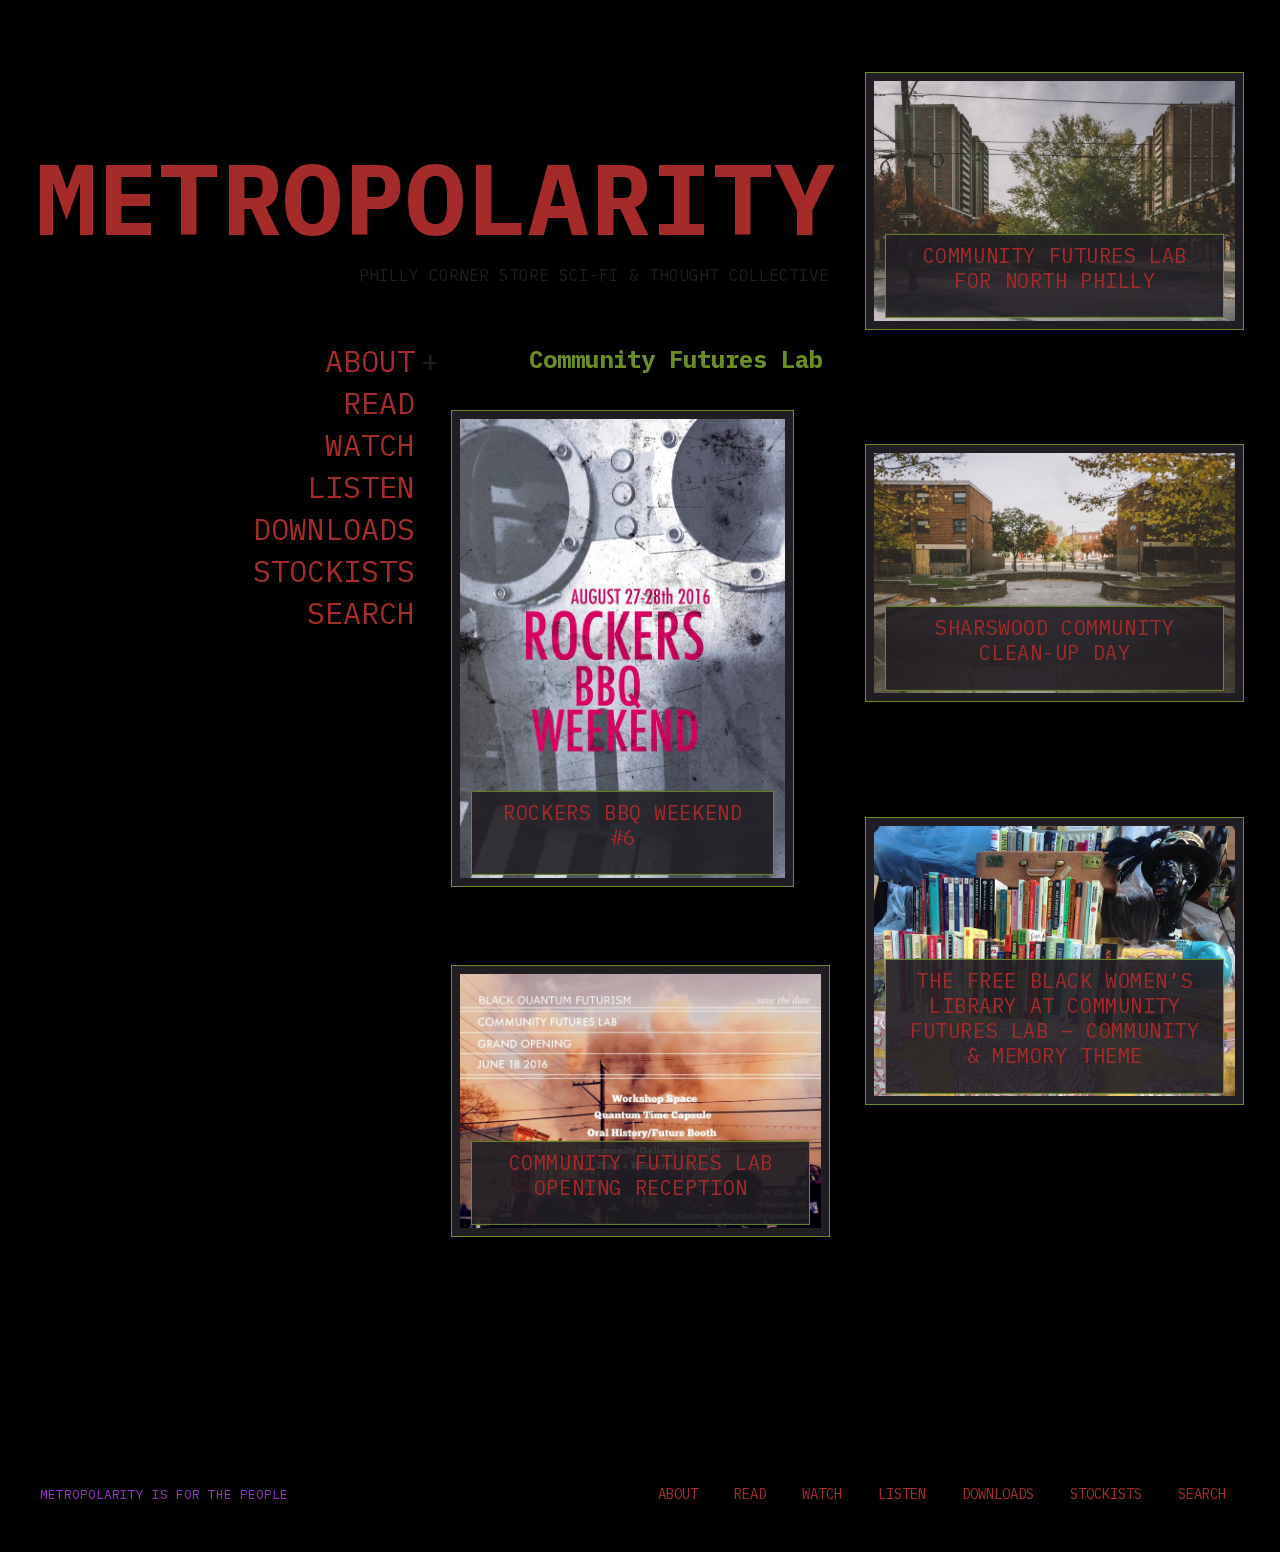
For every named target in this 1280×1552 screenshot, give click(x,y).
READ (379, 404)
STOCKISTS (334, 572)
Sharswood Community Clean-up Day (1055, 640)
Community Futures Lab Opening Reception (640, 1175)
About (370, 362)
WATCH (370, 446)
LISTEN (361, 488)
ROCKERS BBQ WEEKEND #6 (622, 825)
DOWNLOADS (334, 530)
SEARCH (361, 614)
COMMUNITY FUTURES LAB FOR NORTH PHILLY (1055, 268)
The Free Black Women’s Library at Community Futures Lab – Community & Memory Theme (1054, 1018)
